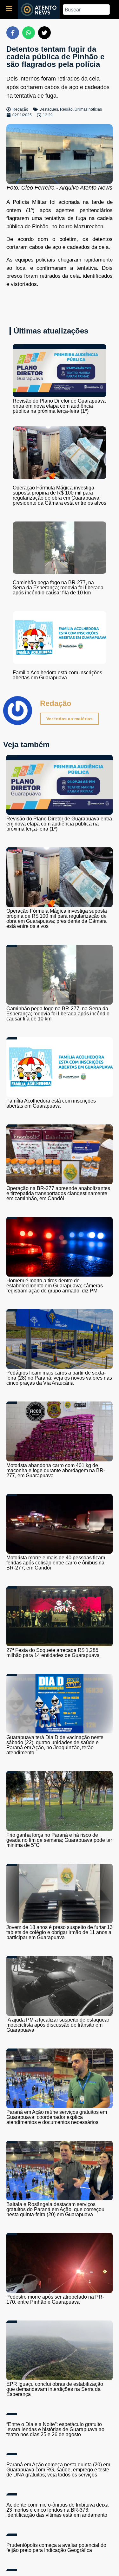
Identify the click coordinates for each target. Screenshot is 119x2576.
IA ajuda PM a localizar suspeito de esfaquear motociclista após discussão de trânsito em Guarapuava (58, 2025)
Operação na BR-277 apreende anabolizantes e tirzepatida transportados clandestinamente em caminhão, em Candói (58, 1193)
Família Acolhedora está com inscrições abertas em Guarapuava (57, 675)
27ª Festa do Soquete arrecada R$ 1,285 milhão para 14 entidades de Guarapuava (53, 1653)
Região (66, 109)
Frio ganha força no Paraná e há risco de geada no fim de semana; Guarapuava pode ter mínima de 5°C (59, 1840)
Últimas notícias (88, 109)
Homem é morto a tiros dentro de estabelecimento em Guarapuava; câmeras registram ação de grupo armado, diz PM (55, 1286)
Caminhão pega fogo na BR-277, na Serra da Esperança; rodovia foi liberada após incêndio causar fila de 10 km (58, 588)
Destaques (49, 109)
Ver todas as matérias (69, 719)
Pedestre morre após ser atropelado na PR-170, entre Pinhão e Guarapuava (55, 2299)
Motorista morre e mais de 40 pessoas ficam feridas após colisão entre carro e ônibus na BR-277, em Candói (56, 1563)
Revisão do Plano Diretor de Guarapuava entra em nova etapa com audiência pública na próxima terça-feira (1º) (59, 406)
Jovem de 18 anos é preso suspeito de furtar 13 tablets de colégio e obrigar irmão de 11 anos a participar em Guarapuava (60, 1932)
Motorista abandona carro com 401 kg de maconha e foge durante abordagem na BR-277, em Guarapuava (56, 1470)
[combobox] (86, 10)
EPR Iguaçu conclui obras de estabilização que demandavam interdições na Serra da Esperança (55, 2389)
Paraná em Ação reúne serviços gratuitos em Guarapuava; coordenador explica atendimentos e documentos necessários (57, 2117)
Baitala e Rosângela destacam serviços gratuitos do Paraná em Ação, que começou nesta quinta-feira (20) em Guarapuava (55, 2209)
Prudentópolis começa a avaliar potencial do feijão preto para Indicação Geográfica (56, 2548)
